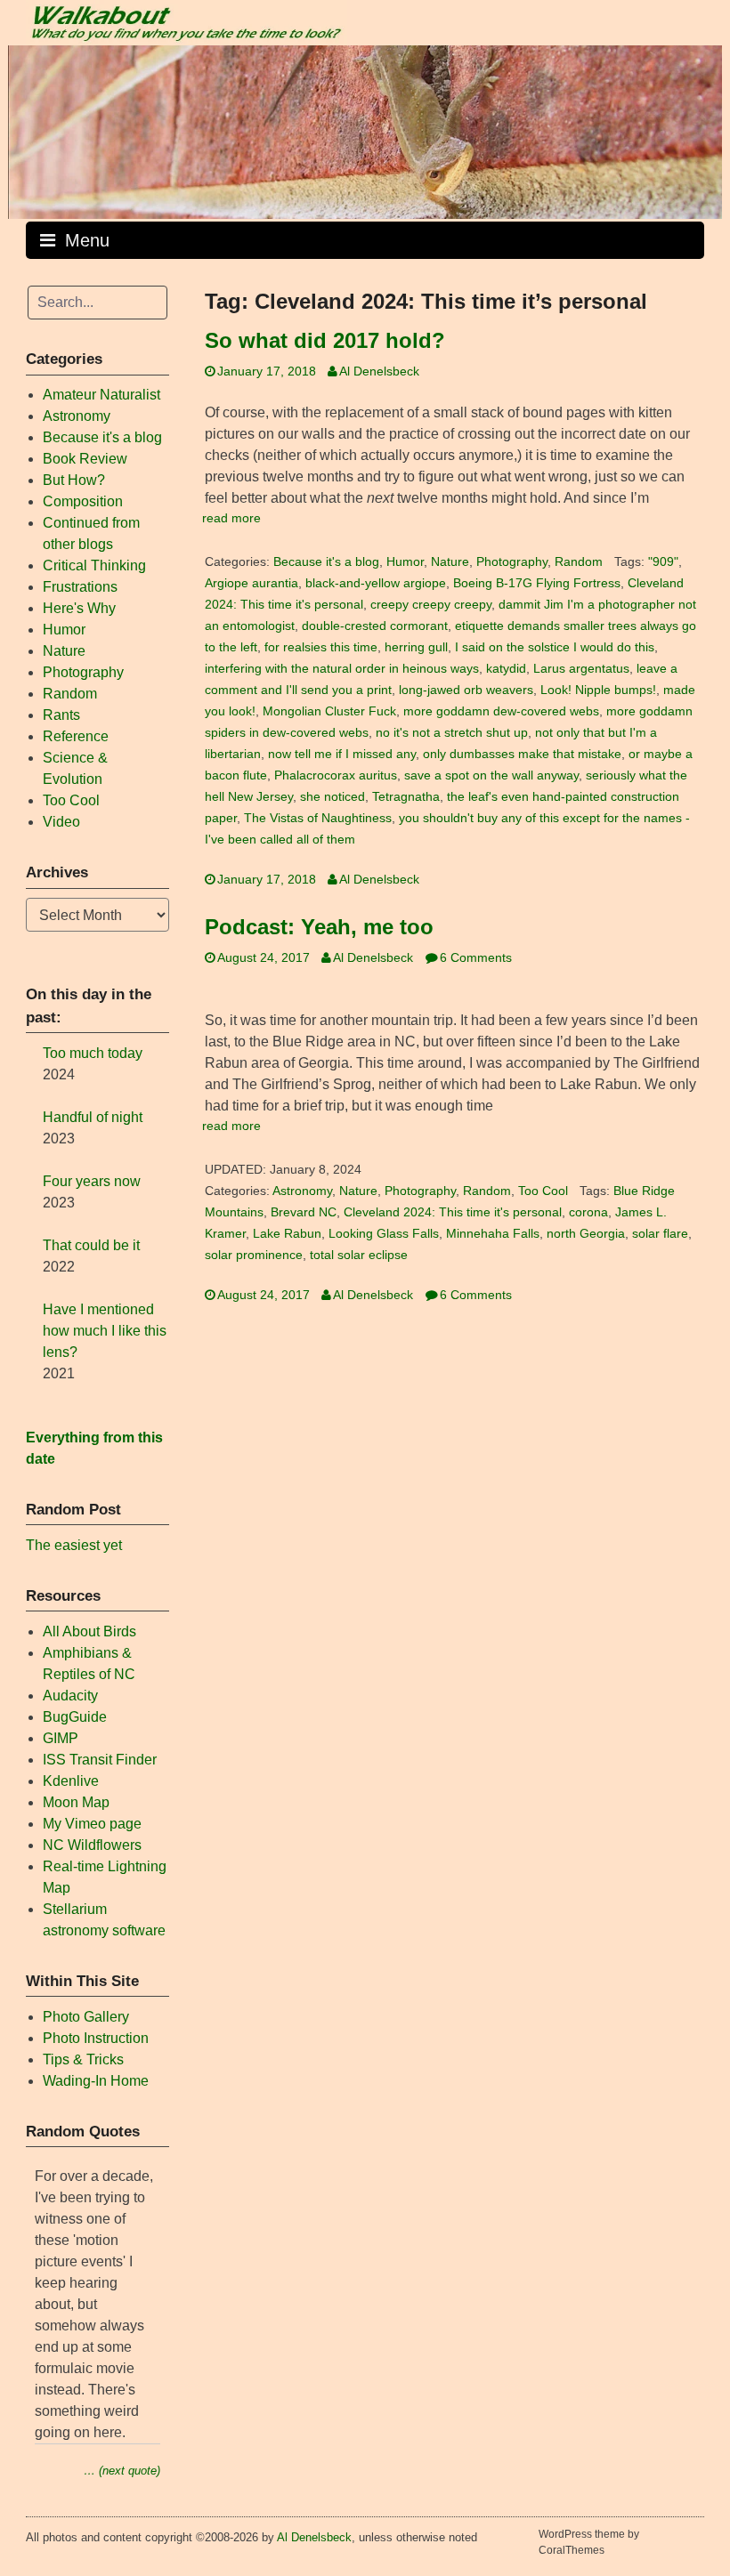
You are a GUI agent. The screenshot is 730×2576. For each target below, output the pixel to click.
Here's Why (79, 608)
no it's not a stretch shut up (452, 733)
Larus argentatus (581, 669)
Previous (30, 128)
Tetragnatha (406, 797)
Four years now (92, 1181)
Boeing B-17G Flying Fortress (537, 583)
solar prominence (254, 1255)
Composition (83, 501)
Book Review (85, 459)
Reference (76, 736)
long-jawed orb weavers (466, 690)
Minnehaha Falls (493, 1234)
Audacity (70, 1696)
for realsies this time (321, 647)
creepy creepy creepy (431, 605)
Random (579, 562)
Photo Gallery (86, 2017)
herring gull (416, 647)
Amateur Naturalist (101, 395)
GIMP (61, 1738)
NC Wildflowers (92, 1845)
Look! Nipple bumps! (598, 690)
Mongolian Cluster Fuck (329, 711)
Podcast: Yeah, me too (319, 927)
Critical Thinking (94, 565)
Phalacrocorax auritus (336, 775)
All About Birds (89, 1631)
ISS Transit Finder (100, 1760)
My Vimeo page (92, 1824)
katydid (506, 669)
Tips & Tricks (83, 2059)
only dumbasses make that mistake (522, 754)
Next (700, 128)
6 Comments (476, 958)
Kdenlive (71, 1781)
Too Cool (543, 1191)
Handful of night (93, 1117)
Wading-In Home (96, 2081)
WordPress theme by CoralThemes (589, 2542)
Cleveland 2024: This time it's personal (453, 1212)
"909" (663, 562)
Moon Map (76, 1802)
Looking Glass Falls (384, 1234)
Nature (450, 562)
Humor (405, 562)
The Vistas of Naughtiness (318, 818)
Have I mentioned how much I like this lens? (105, 1331)
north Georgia (586, 1234)
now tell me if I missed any (342, 754)
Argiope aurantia (251, 583)
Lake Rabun (287, 1234)
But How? (74, 480)
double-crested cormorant (375, 626)
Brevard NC (304, 1212)
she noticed (333, 797)
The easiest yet (74, 1545)
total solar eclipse (359, 1255)
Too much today (93, 1053)
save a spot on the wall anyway (491, 775)
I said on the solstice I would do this (555, 647)
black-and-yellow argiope (376, 583)
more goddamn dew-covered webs (501, 711)
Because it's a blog (326, 562)
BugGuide (75, 1717)
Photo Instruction (96, 2038)
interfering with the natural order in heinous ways (342, 669)
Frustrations (80, 587)
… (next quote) (122, 2471)
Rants (61, 715)
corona (588, 1212)
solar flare (660, 1234)
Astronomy (302, 1191)
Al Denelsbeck (379, 371)
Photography (512, 562)
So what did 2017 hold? (325, 340)
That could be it (91, 1245)
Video (61, 822)
